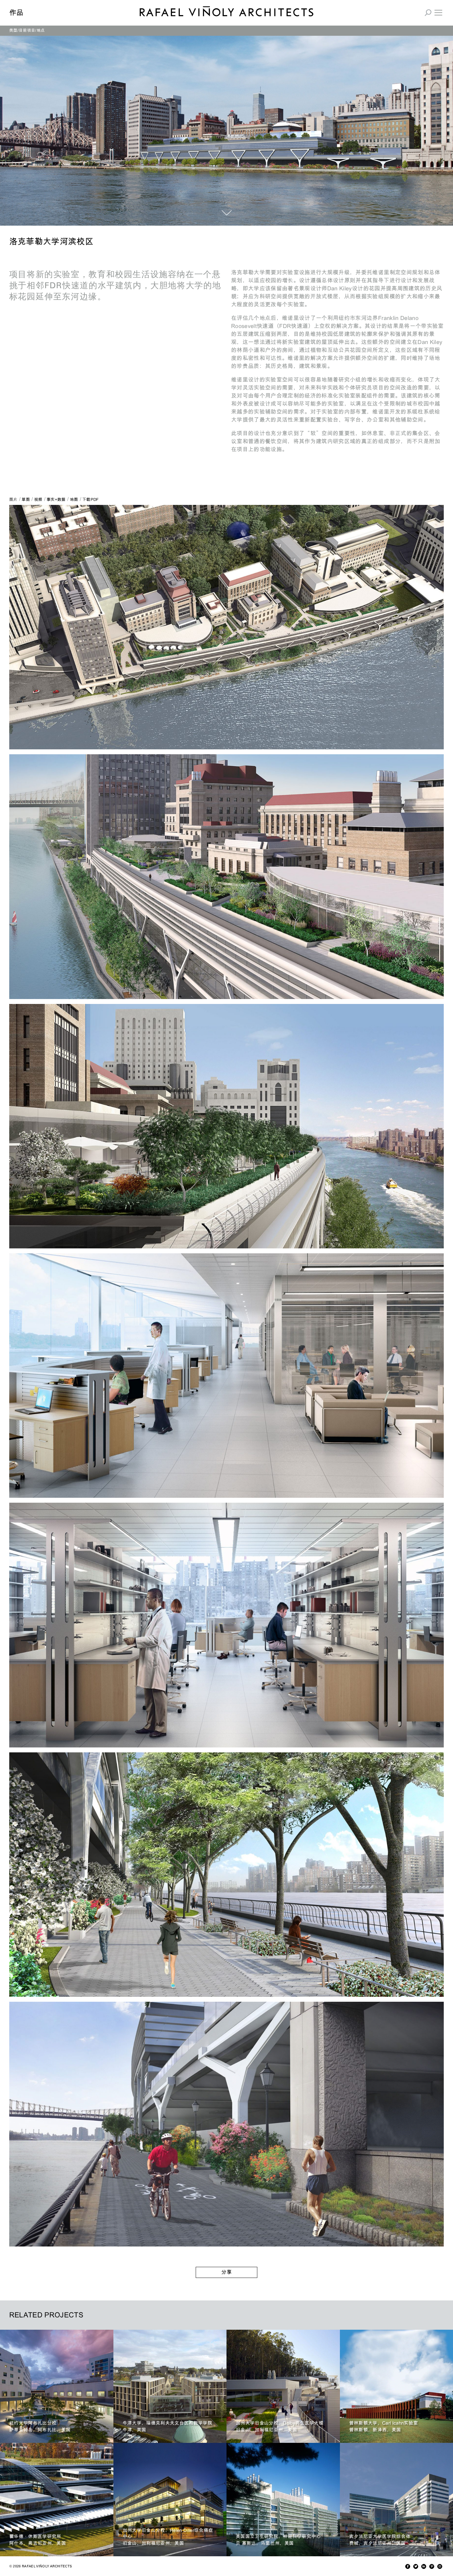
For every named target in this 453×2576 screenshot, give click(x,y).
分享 (226, 2272)
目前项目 (27, 30)
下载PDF (91, 500)
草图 (26, 500)
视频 (38, 500)
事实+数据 (56, 500)
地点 (41, 30)
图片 (13, 500)
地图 (74, 500)
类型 (13, 30)
